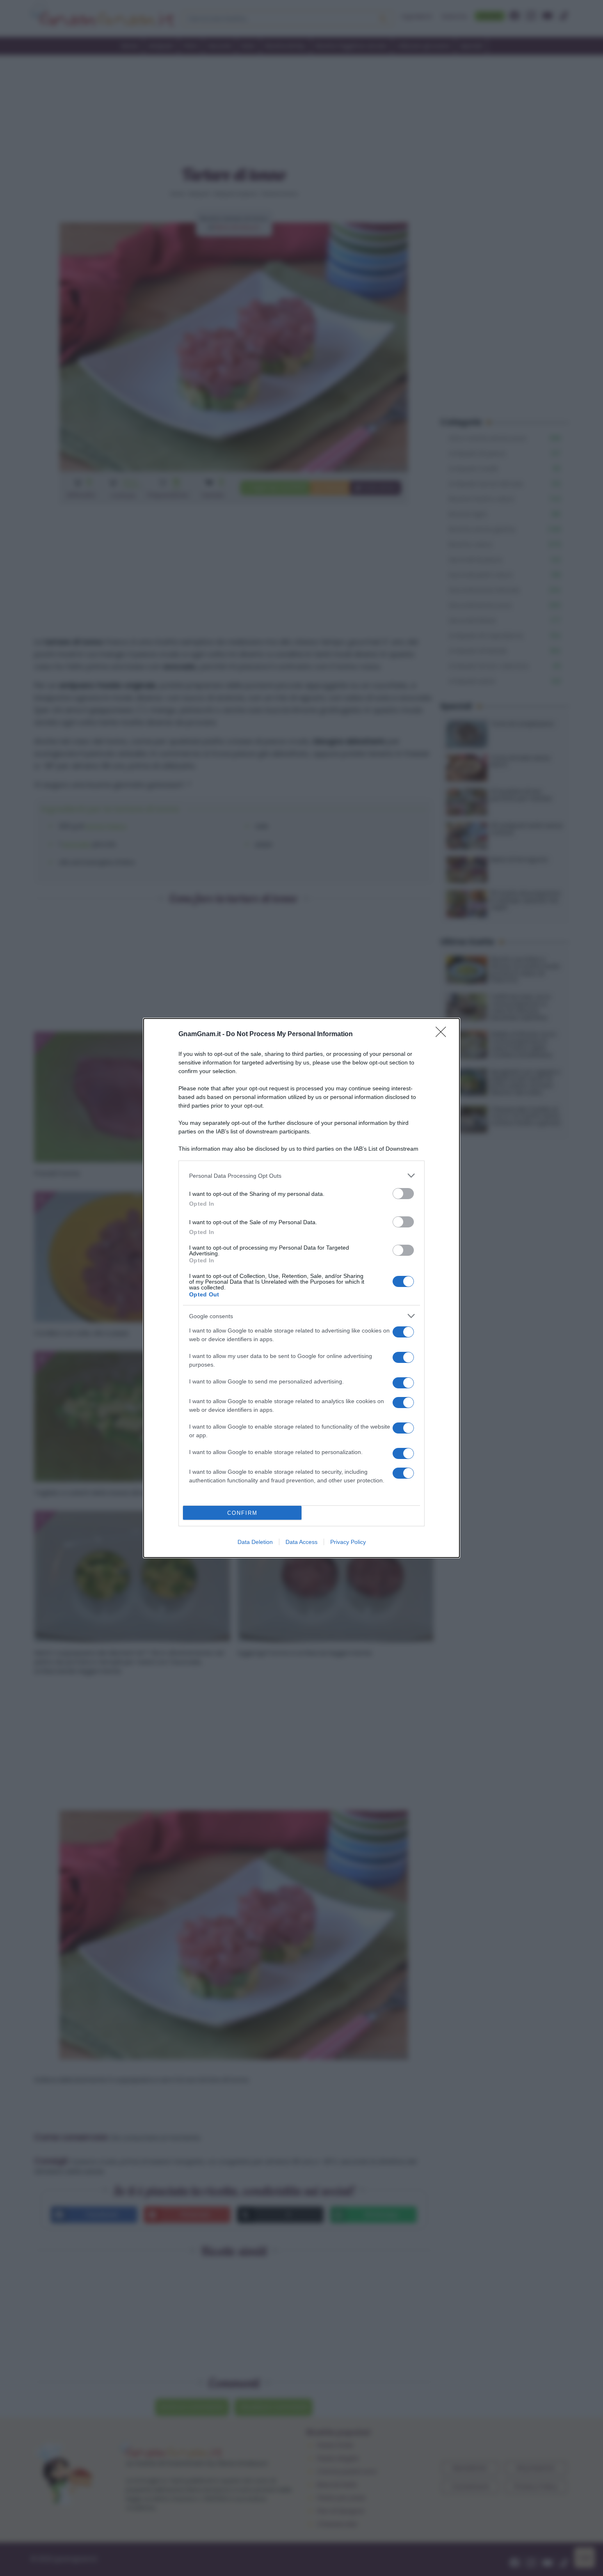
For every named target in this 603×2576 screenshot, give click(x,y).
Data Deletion (255, 1542)
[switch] (403, 1194)
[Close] (443, 1035)
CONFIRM (242, 1513)
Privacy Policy (348, 1542)
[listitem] (301, 1176)
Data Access (301, 1542)
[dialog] (301, 1288)
